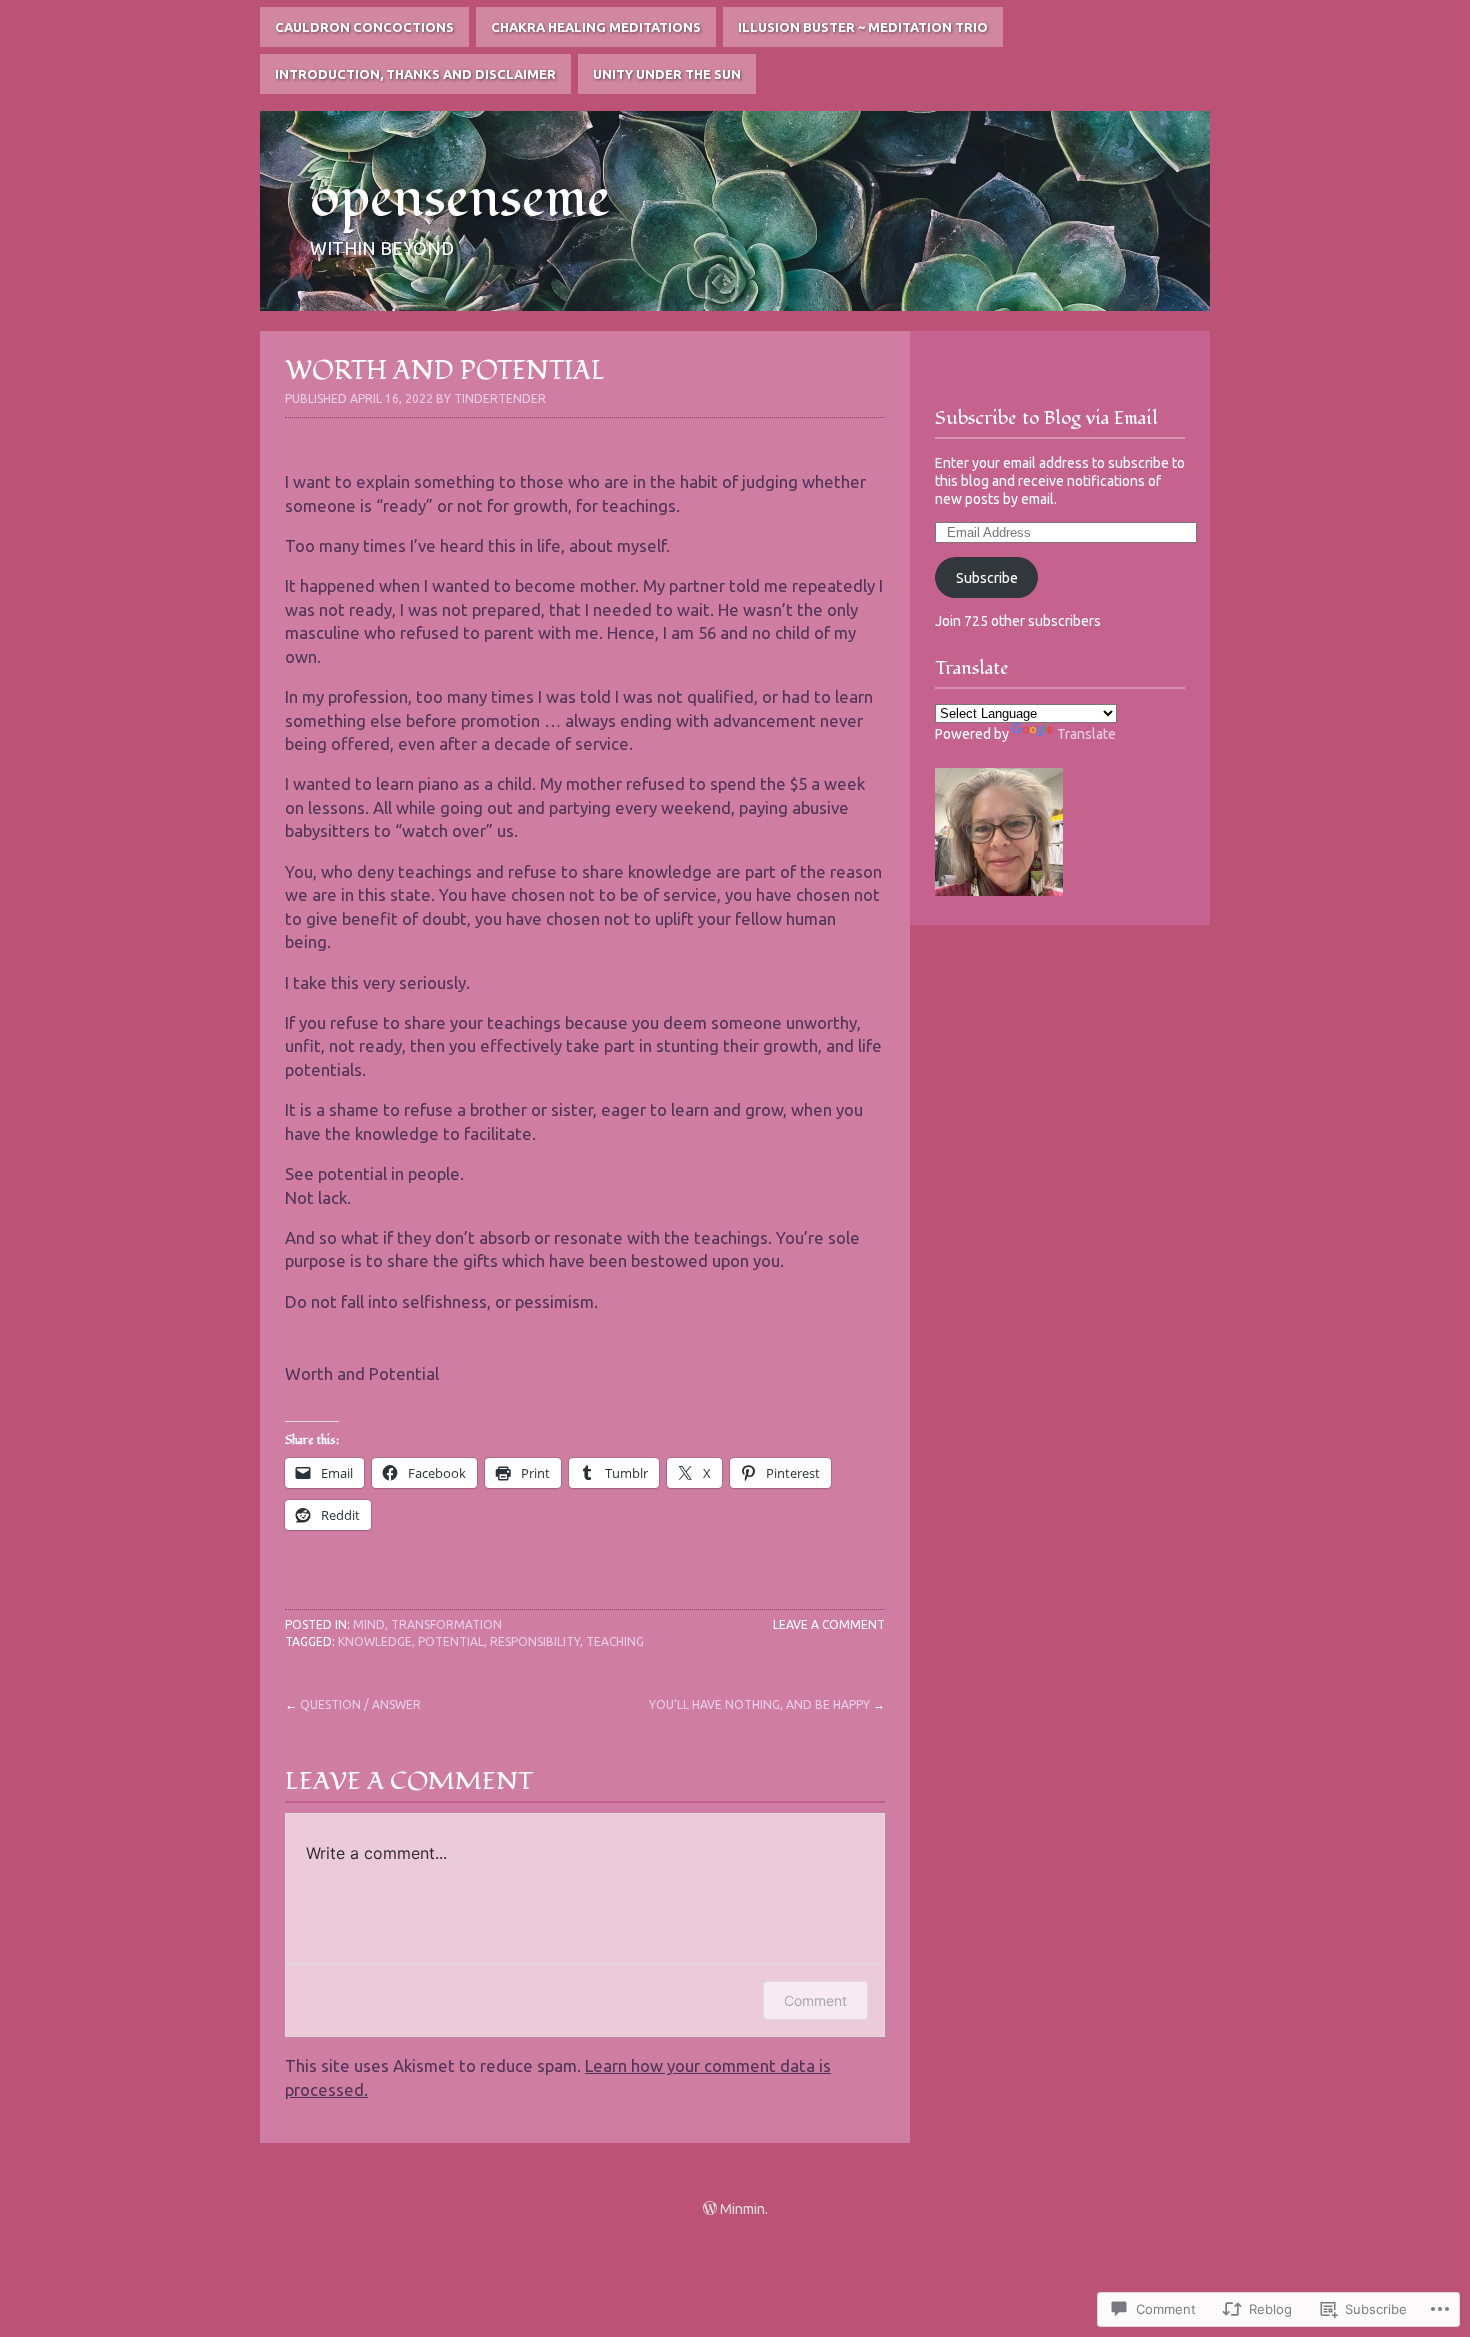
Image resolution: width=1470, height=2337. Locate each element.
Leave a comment (829, 1624)
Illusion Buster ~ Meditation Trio (863, 27)
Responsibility (535, 1641)
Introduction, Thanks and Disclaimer (415, 74)
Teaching (615, 1641)
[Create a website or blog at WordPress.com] (710, 2209)
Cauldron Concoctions (364, 27)
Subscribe (987, 578)
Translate (1086, 734)
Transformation (446, 1624)
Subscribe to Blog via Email (1046, 418)
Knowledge (375, 1641)
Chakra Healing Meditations (596, 27)
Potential (451, 1641)
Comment (815, 2000)
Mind (369, 1624)
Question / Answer (360, 1704)
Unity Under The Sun (667, 74)
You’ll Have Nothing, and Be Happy (759, 1704)
